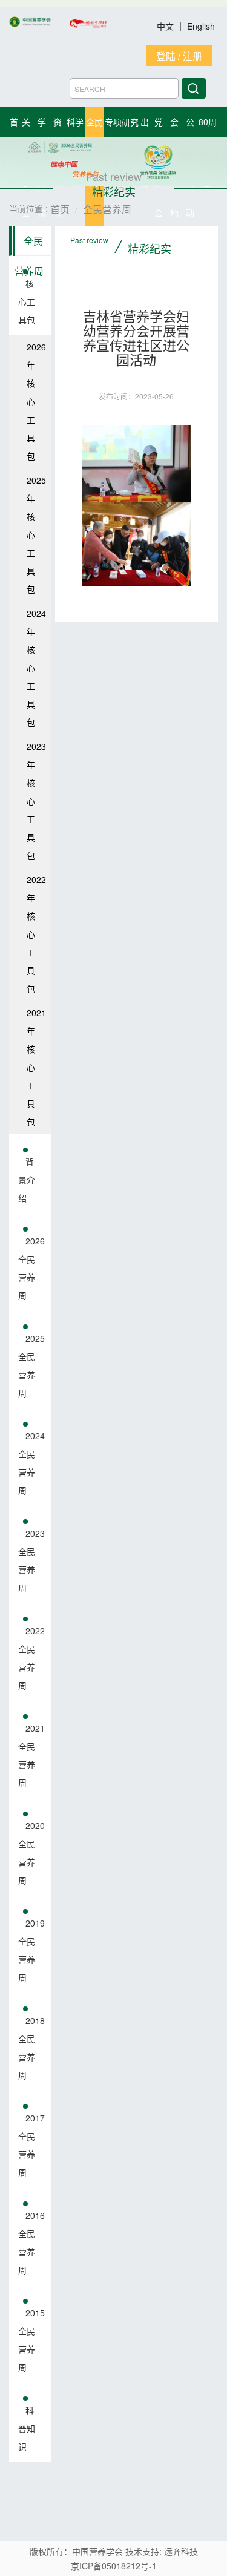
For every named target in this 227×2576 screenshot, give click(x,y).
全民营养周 (29, 245)
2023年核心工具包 (36, 801)
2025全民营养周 (31, 1365)
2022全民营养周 (31, 1658)
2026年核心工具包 (36, 401)
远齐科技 (181, 2551)
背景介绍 (27, 1180)
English (201, 26)
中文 (166, 26)
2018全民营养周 (31, 2048)
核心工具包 (27, 301)
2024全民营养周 (31, 1463)
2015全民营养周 (31, 2340)
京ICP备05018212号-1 (114, 2566)
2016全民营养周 (31, 2242)
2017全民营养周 (31, 2145)
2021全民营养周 (31, 1755)
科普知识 (27, 2428)
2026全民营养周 (31, 1268)
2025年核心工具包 (36, 534)
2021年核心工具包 (36, 1067)
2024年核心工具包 (36, 668)
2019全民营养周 (31, 1950)
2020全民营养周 (31, 1853)
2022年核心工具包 (36, 934)
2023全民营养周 (31, 1560)
